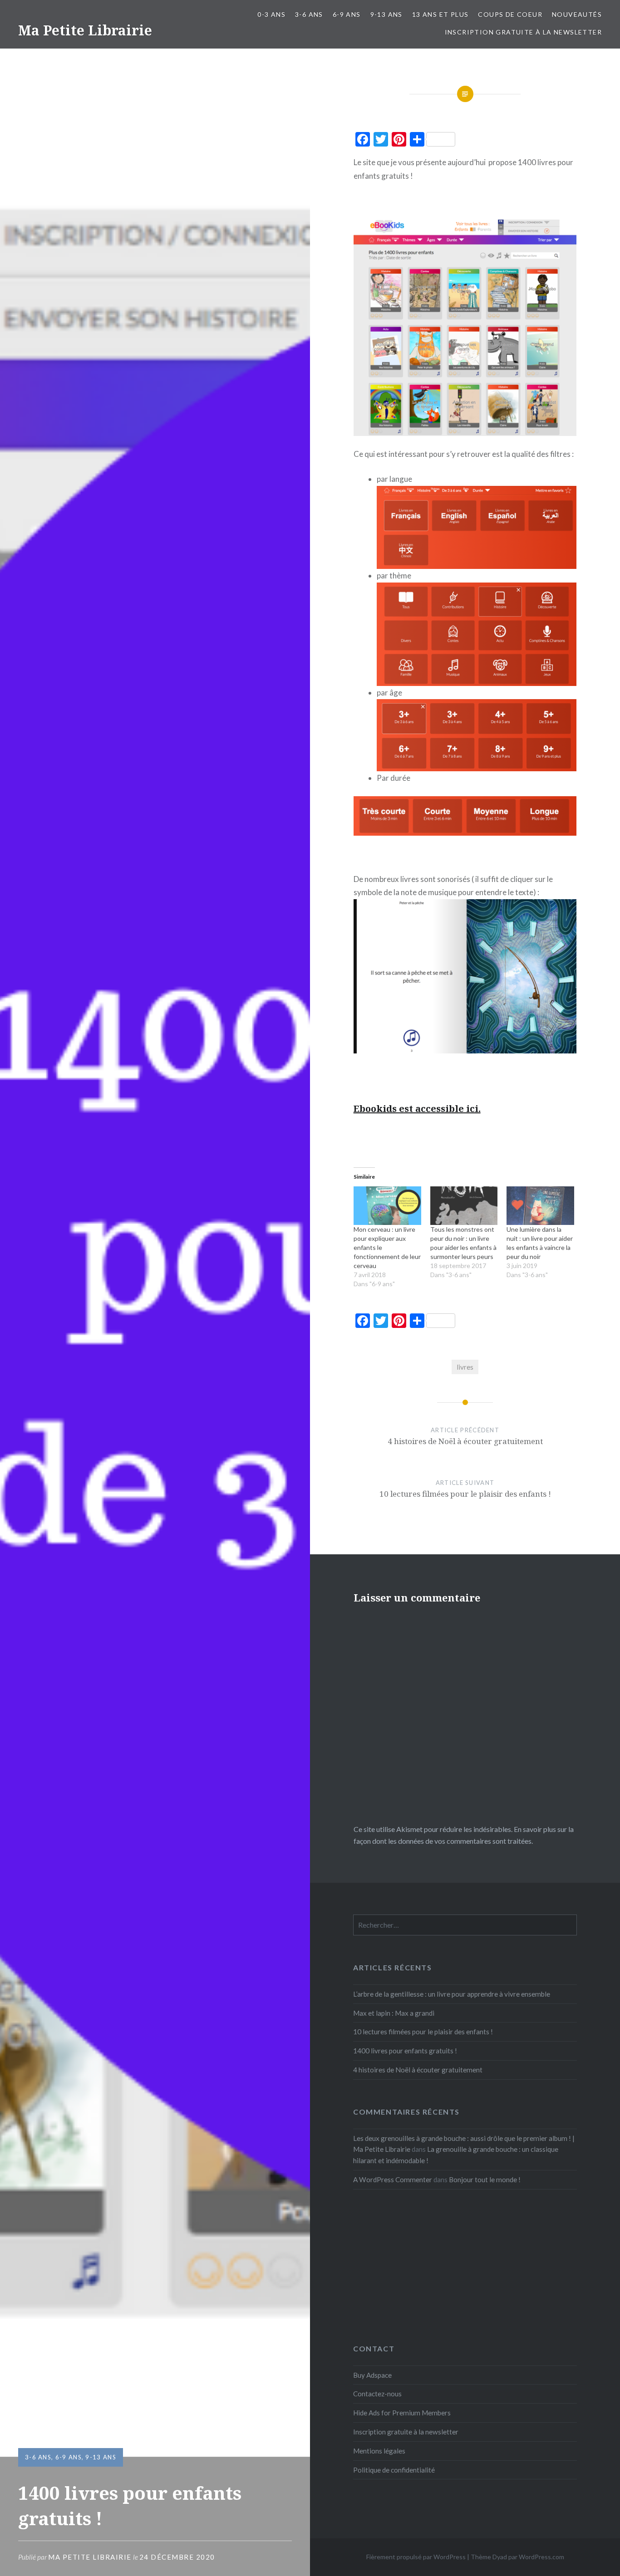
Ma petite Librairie (90, 2557)
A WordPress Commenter (393, 2179)
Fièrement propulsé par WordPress (416, 2557)
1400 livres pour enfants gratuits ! (405, 2051)
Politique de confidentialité (394, 2470)
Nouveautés (577, 14)
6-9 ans (347, 14)
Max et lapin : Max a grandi (394, 2013)
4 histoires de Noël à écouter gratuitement (418, 2070)
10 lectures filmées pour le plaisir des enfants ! (423, 2032)
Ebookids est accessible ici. (417, 1109)
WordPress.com (541, 2557)
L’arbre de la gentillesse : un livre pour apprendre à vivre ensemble (452, 1994)
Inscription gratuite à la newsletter (523, 32)
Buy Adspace (372, 2375)
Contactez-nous (377, 2394)
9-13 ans (386, 14)
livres (465, 1367)
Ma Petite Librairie (85, 30)
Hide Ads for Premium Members (402, 2413)
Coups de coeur (510, 14)
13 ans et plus (440, 14)
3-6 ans (309, 14)
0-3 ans (271, 14)
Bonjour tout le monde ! (485, 2179)
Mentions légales (379, 2451)
